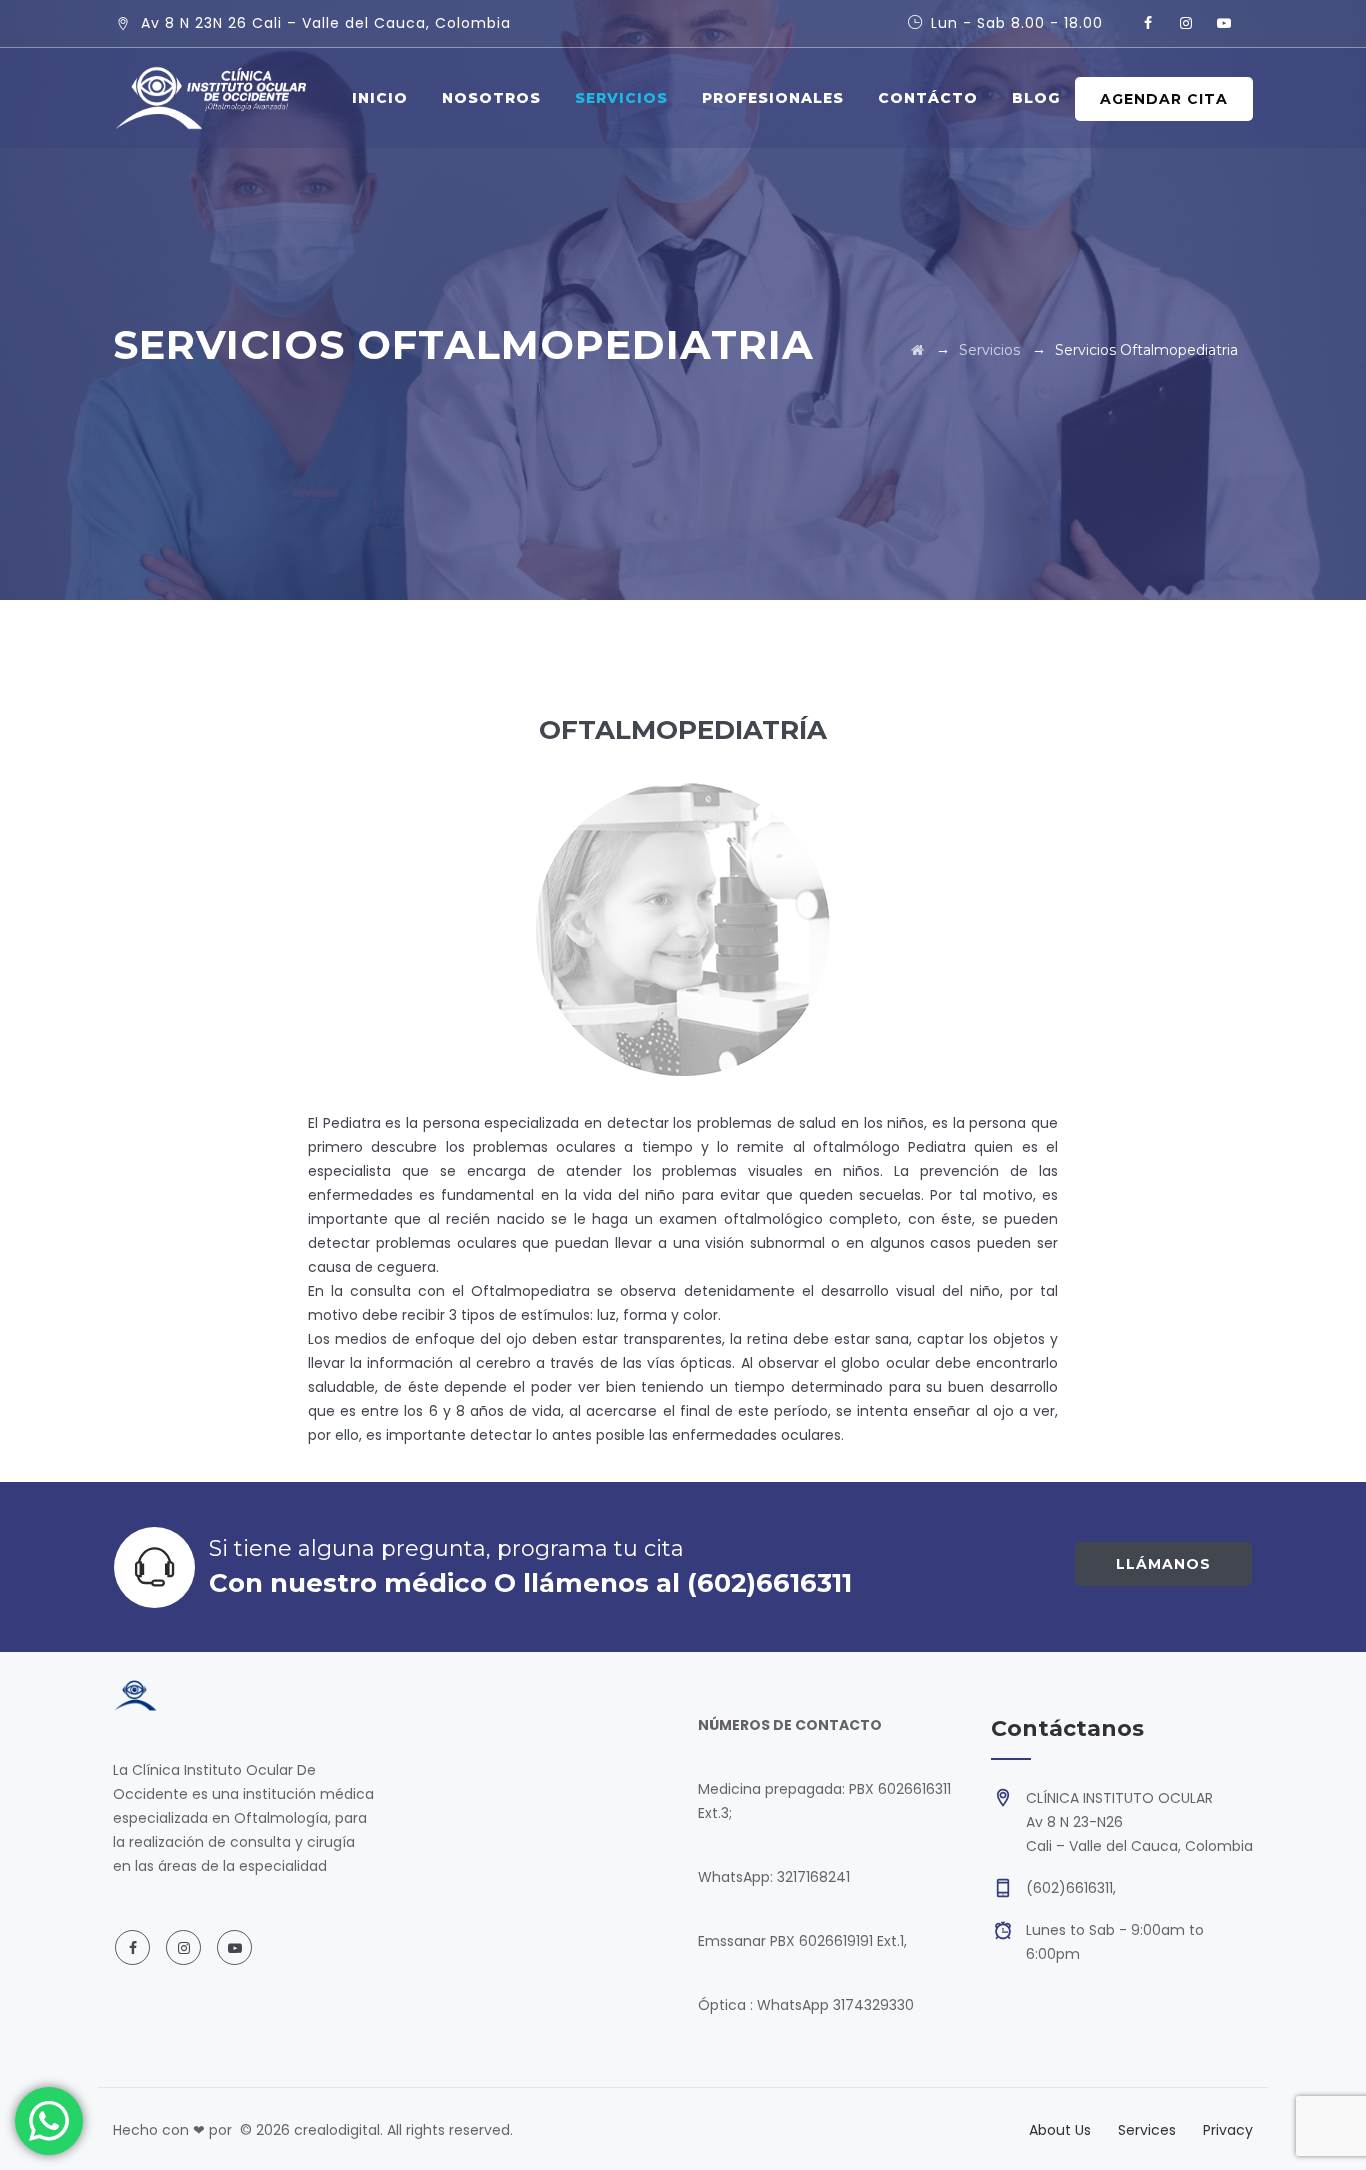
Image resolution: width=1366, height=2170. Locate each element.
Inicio (380, 98)
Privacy (1228, 2130)
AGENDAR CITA (1164, 99)
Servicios (621, 98)
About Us (1060, 2130)
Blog (1036, 98)
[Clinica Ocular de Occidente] (211, 98)
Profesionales (773, 98)
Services (1147, 2130)
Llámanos (1163, 1564)
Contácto (928, 98)
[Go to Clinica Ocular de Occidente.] (917, 350)
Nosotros (491, 98)
